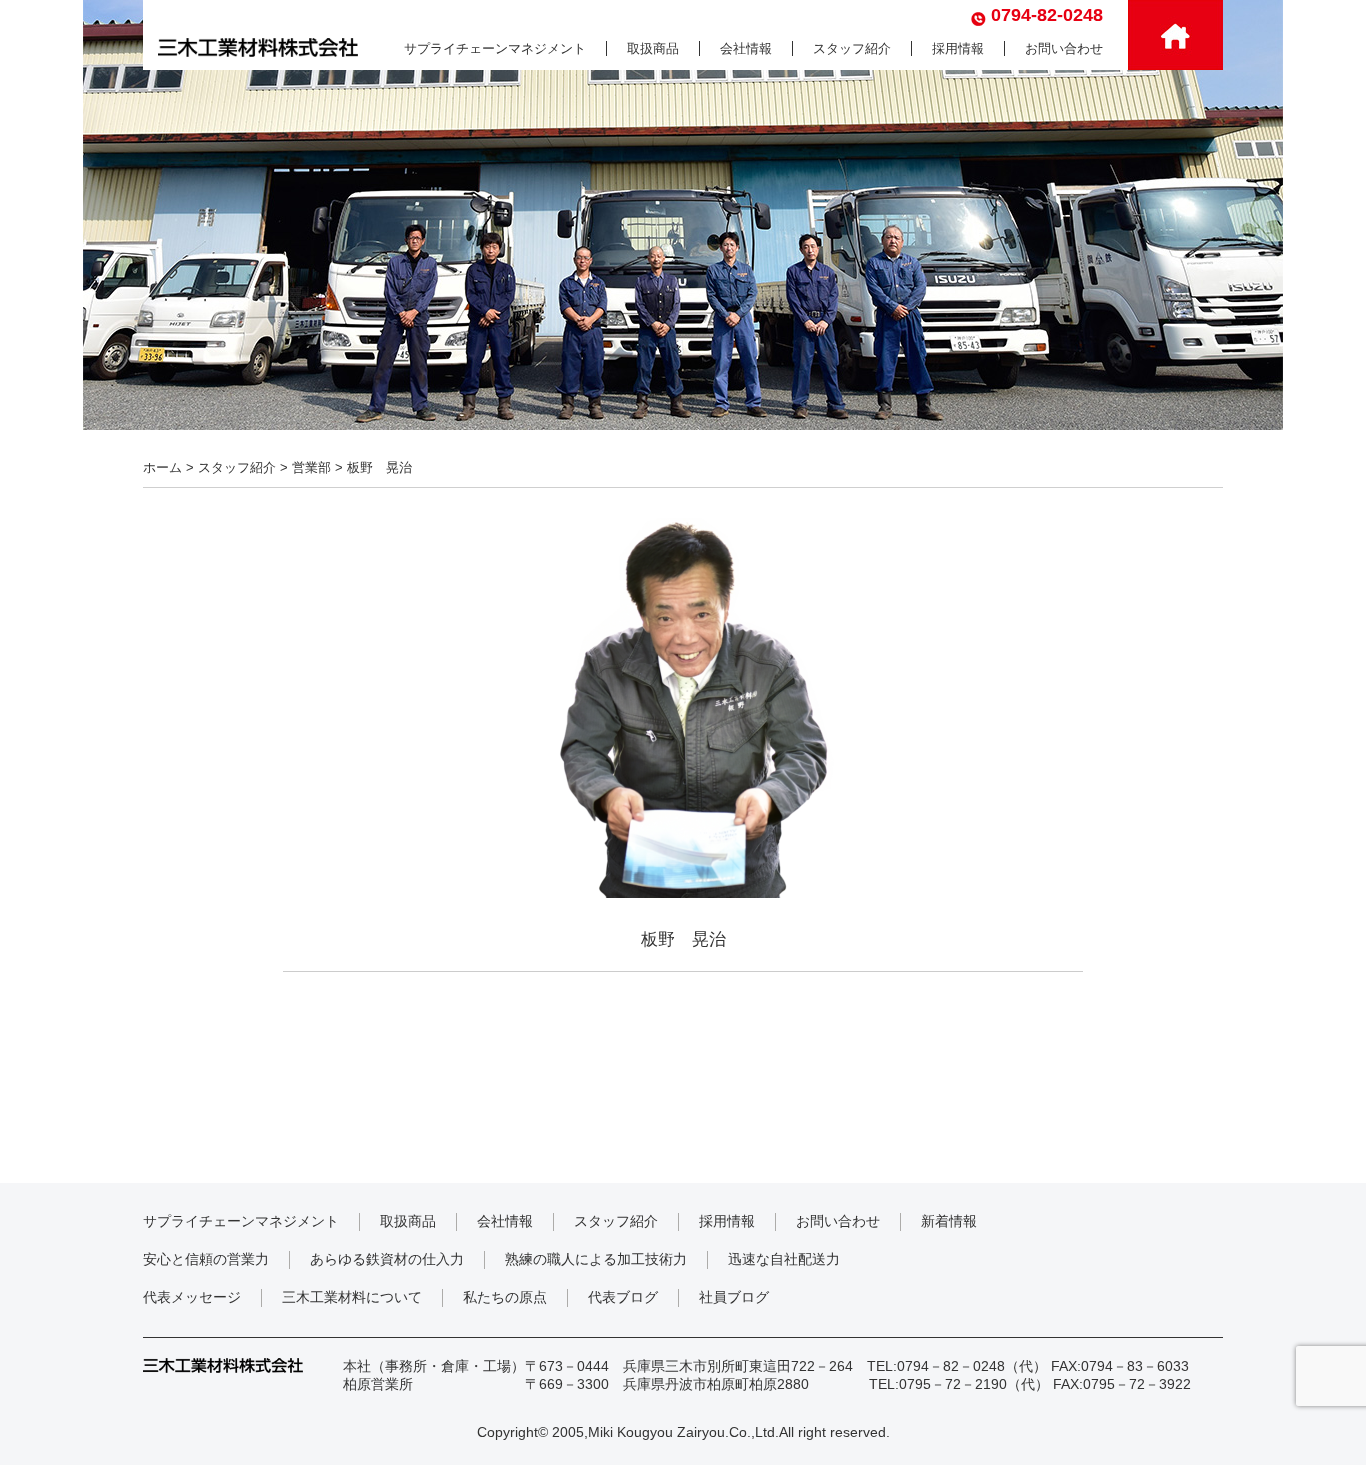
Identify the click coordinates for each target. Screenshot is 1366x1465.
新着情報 (949, 1221)
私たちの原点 (505, 1297)
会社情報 (746, 48)
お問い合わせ (1064, 48)
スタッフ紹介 (852, 48)
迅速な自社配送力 (784, 1259)
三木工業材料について (352, 1297)
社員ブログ (734, 1297)
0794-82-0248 (1047, 15)
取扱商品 (653, 48)
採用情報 (958, 48)
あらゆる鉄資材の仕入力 (387, 1259)
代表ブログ (623, 1297)
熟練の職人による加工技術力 (596, 1259)
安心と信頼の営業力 (206, 1259)
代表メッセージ (192, 1297)
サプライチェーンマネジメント (495, 48)
